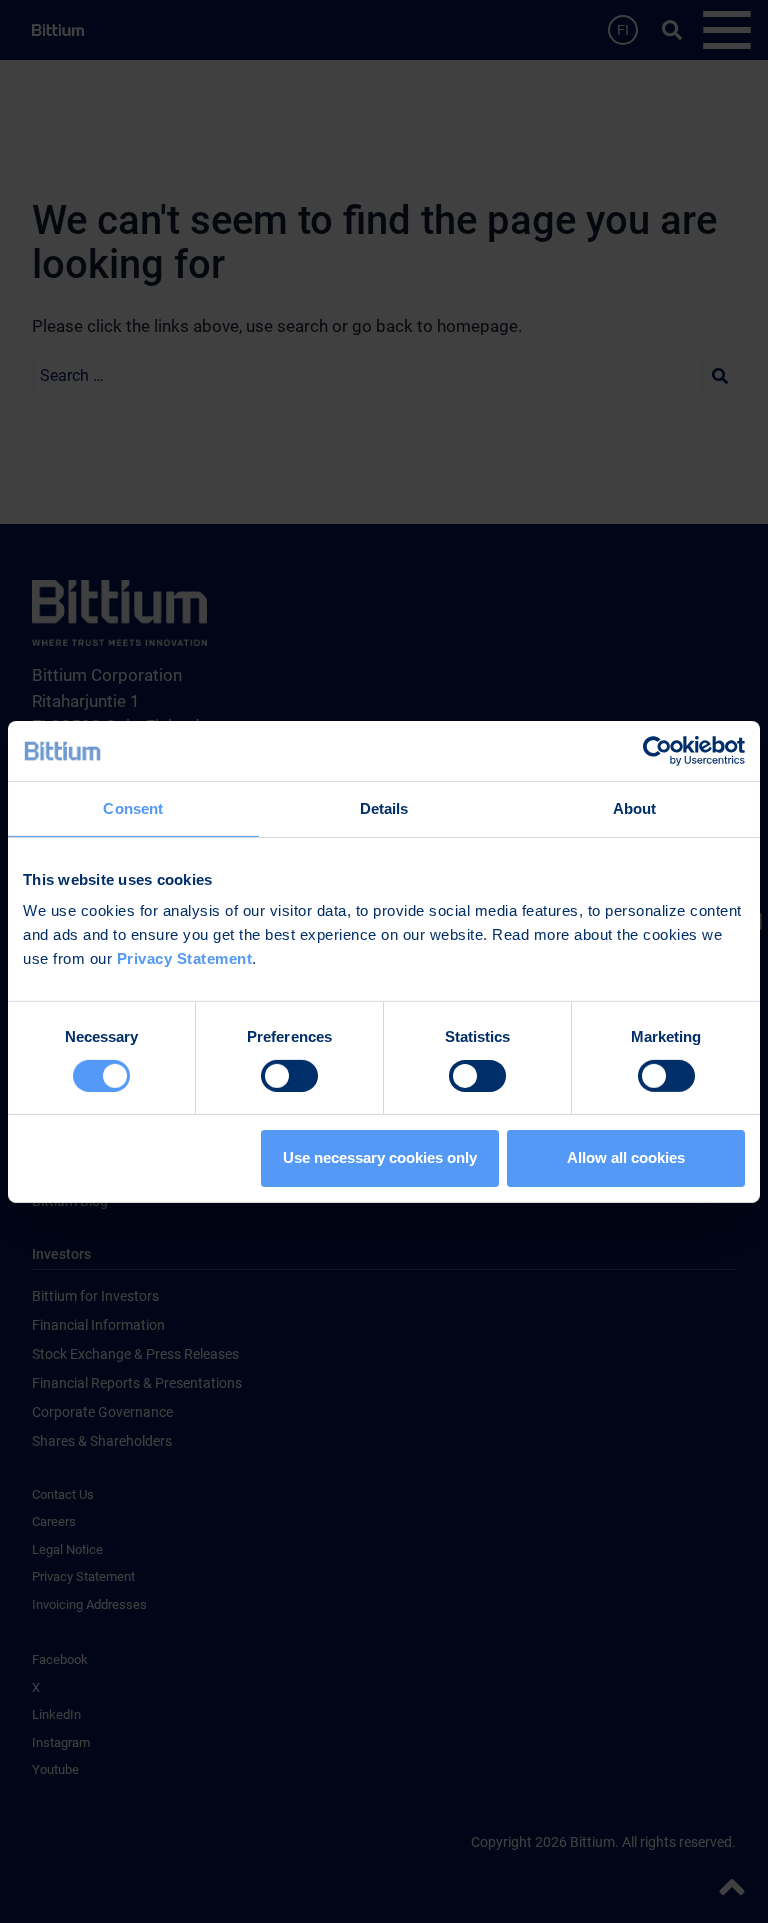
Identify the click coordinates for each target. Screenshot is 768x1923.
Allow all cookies (626, 1157)
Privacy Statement (185, 958)
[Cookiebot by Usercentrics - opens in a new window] (657, 750)
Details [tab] (384, 807)
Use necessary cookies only (380, 1157)
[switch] (289, 1076)
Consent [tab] (133, 807)
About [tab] (635, 807)
